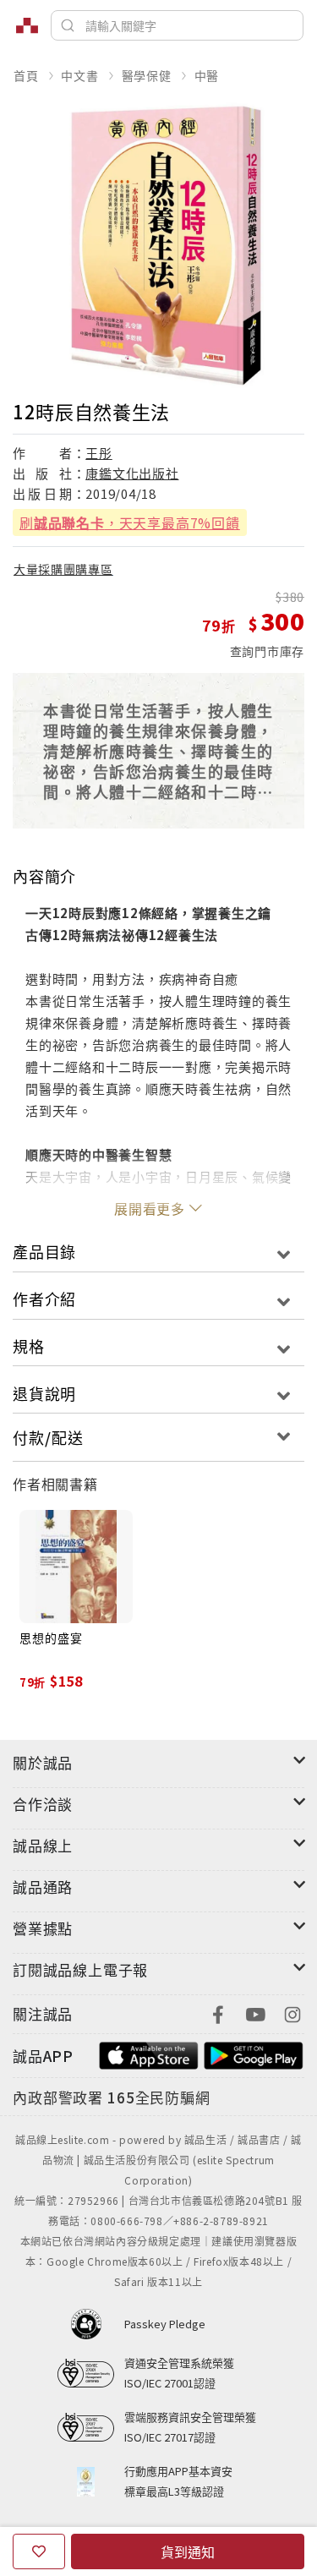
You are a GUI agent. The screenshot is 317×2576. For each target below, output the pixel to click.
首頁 (26, 75)
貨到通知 (188, 2551)
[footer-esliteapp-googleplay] (254, 2054)
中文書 (79, 75)
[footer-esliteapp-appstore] (149, 2054)
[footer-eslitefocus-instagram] (292, 2013)
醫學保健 (147, 75)
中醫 (207, 75)
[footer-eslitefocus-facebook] (218, 2013)
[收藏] (39, 2551)
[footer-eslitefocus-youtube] (255, 2013)
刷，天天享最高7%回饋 (130, 522)
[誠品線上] (27, 25)
